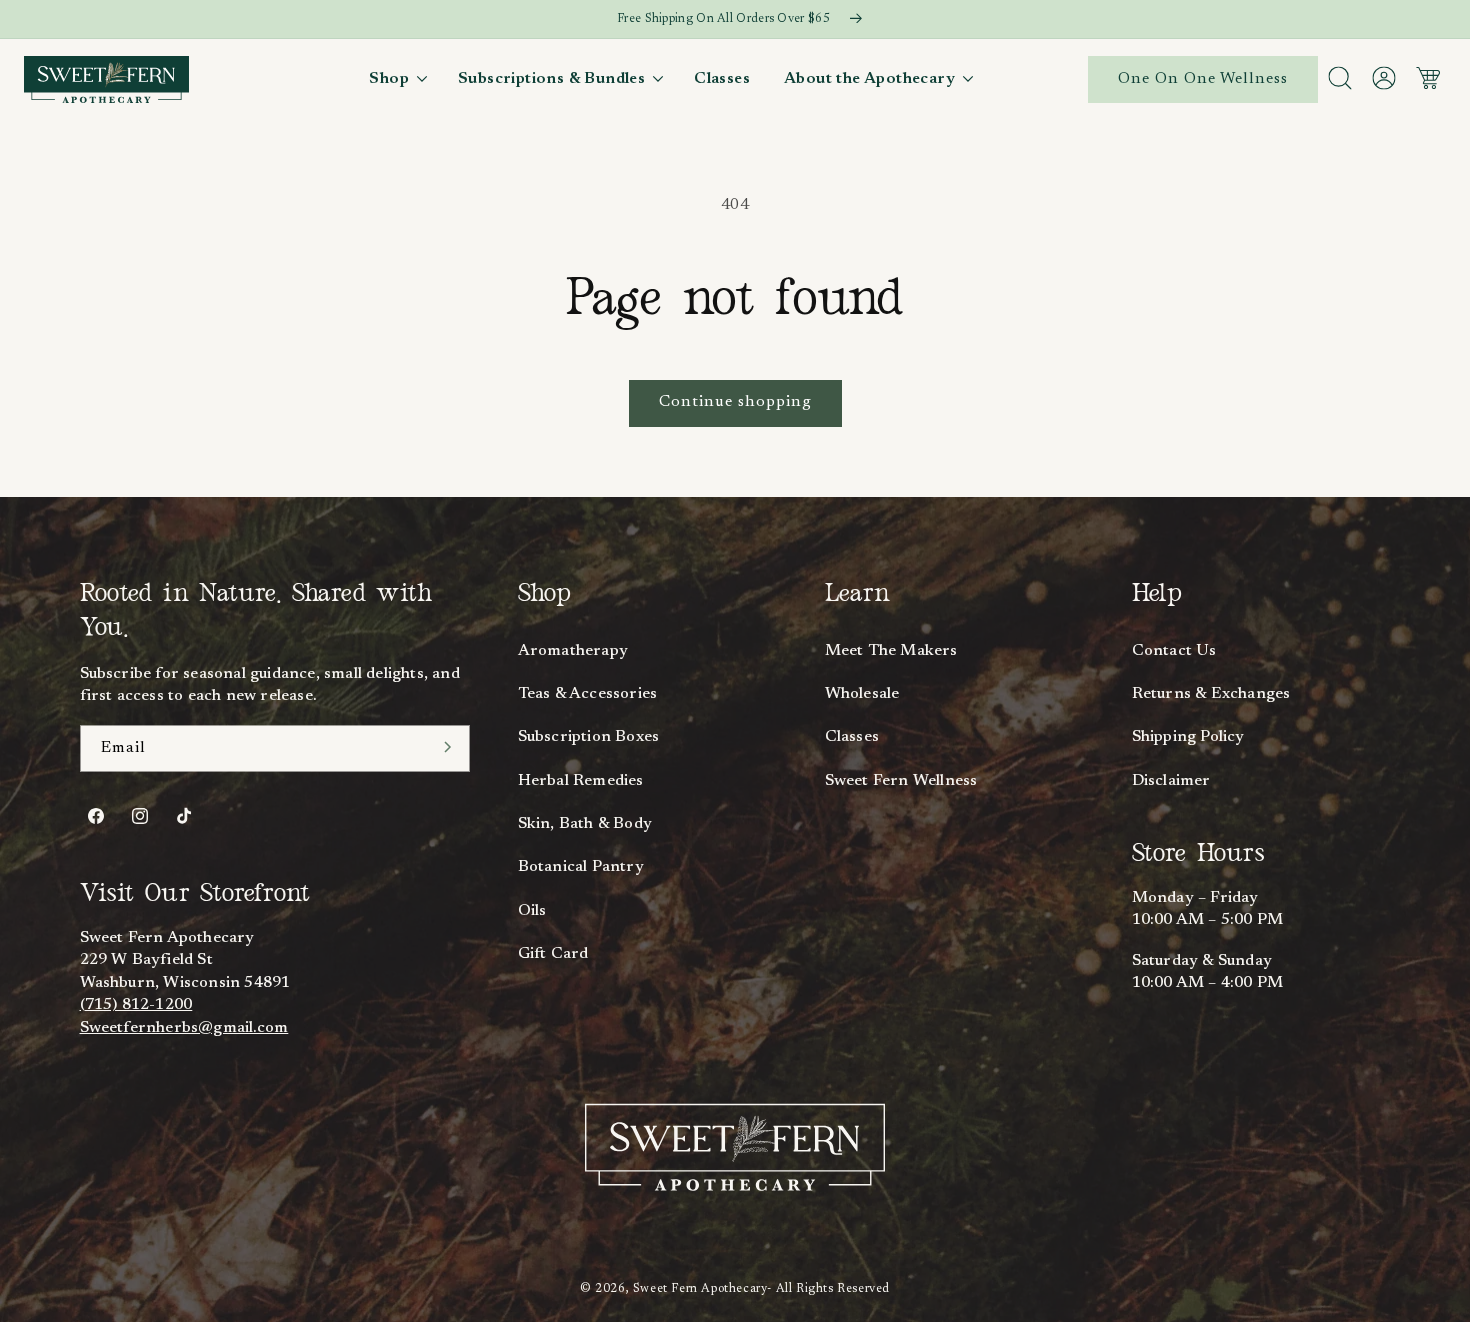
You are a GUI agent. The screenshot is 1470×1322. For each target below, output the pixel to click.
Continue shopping (735, 402)
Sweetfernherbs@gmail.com (184, 1028)
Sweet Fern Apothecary (700, 1289)
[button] (396, 79)
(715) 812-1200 (136, 1005)
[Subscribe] (448, 747)
